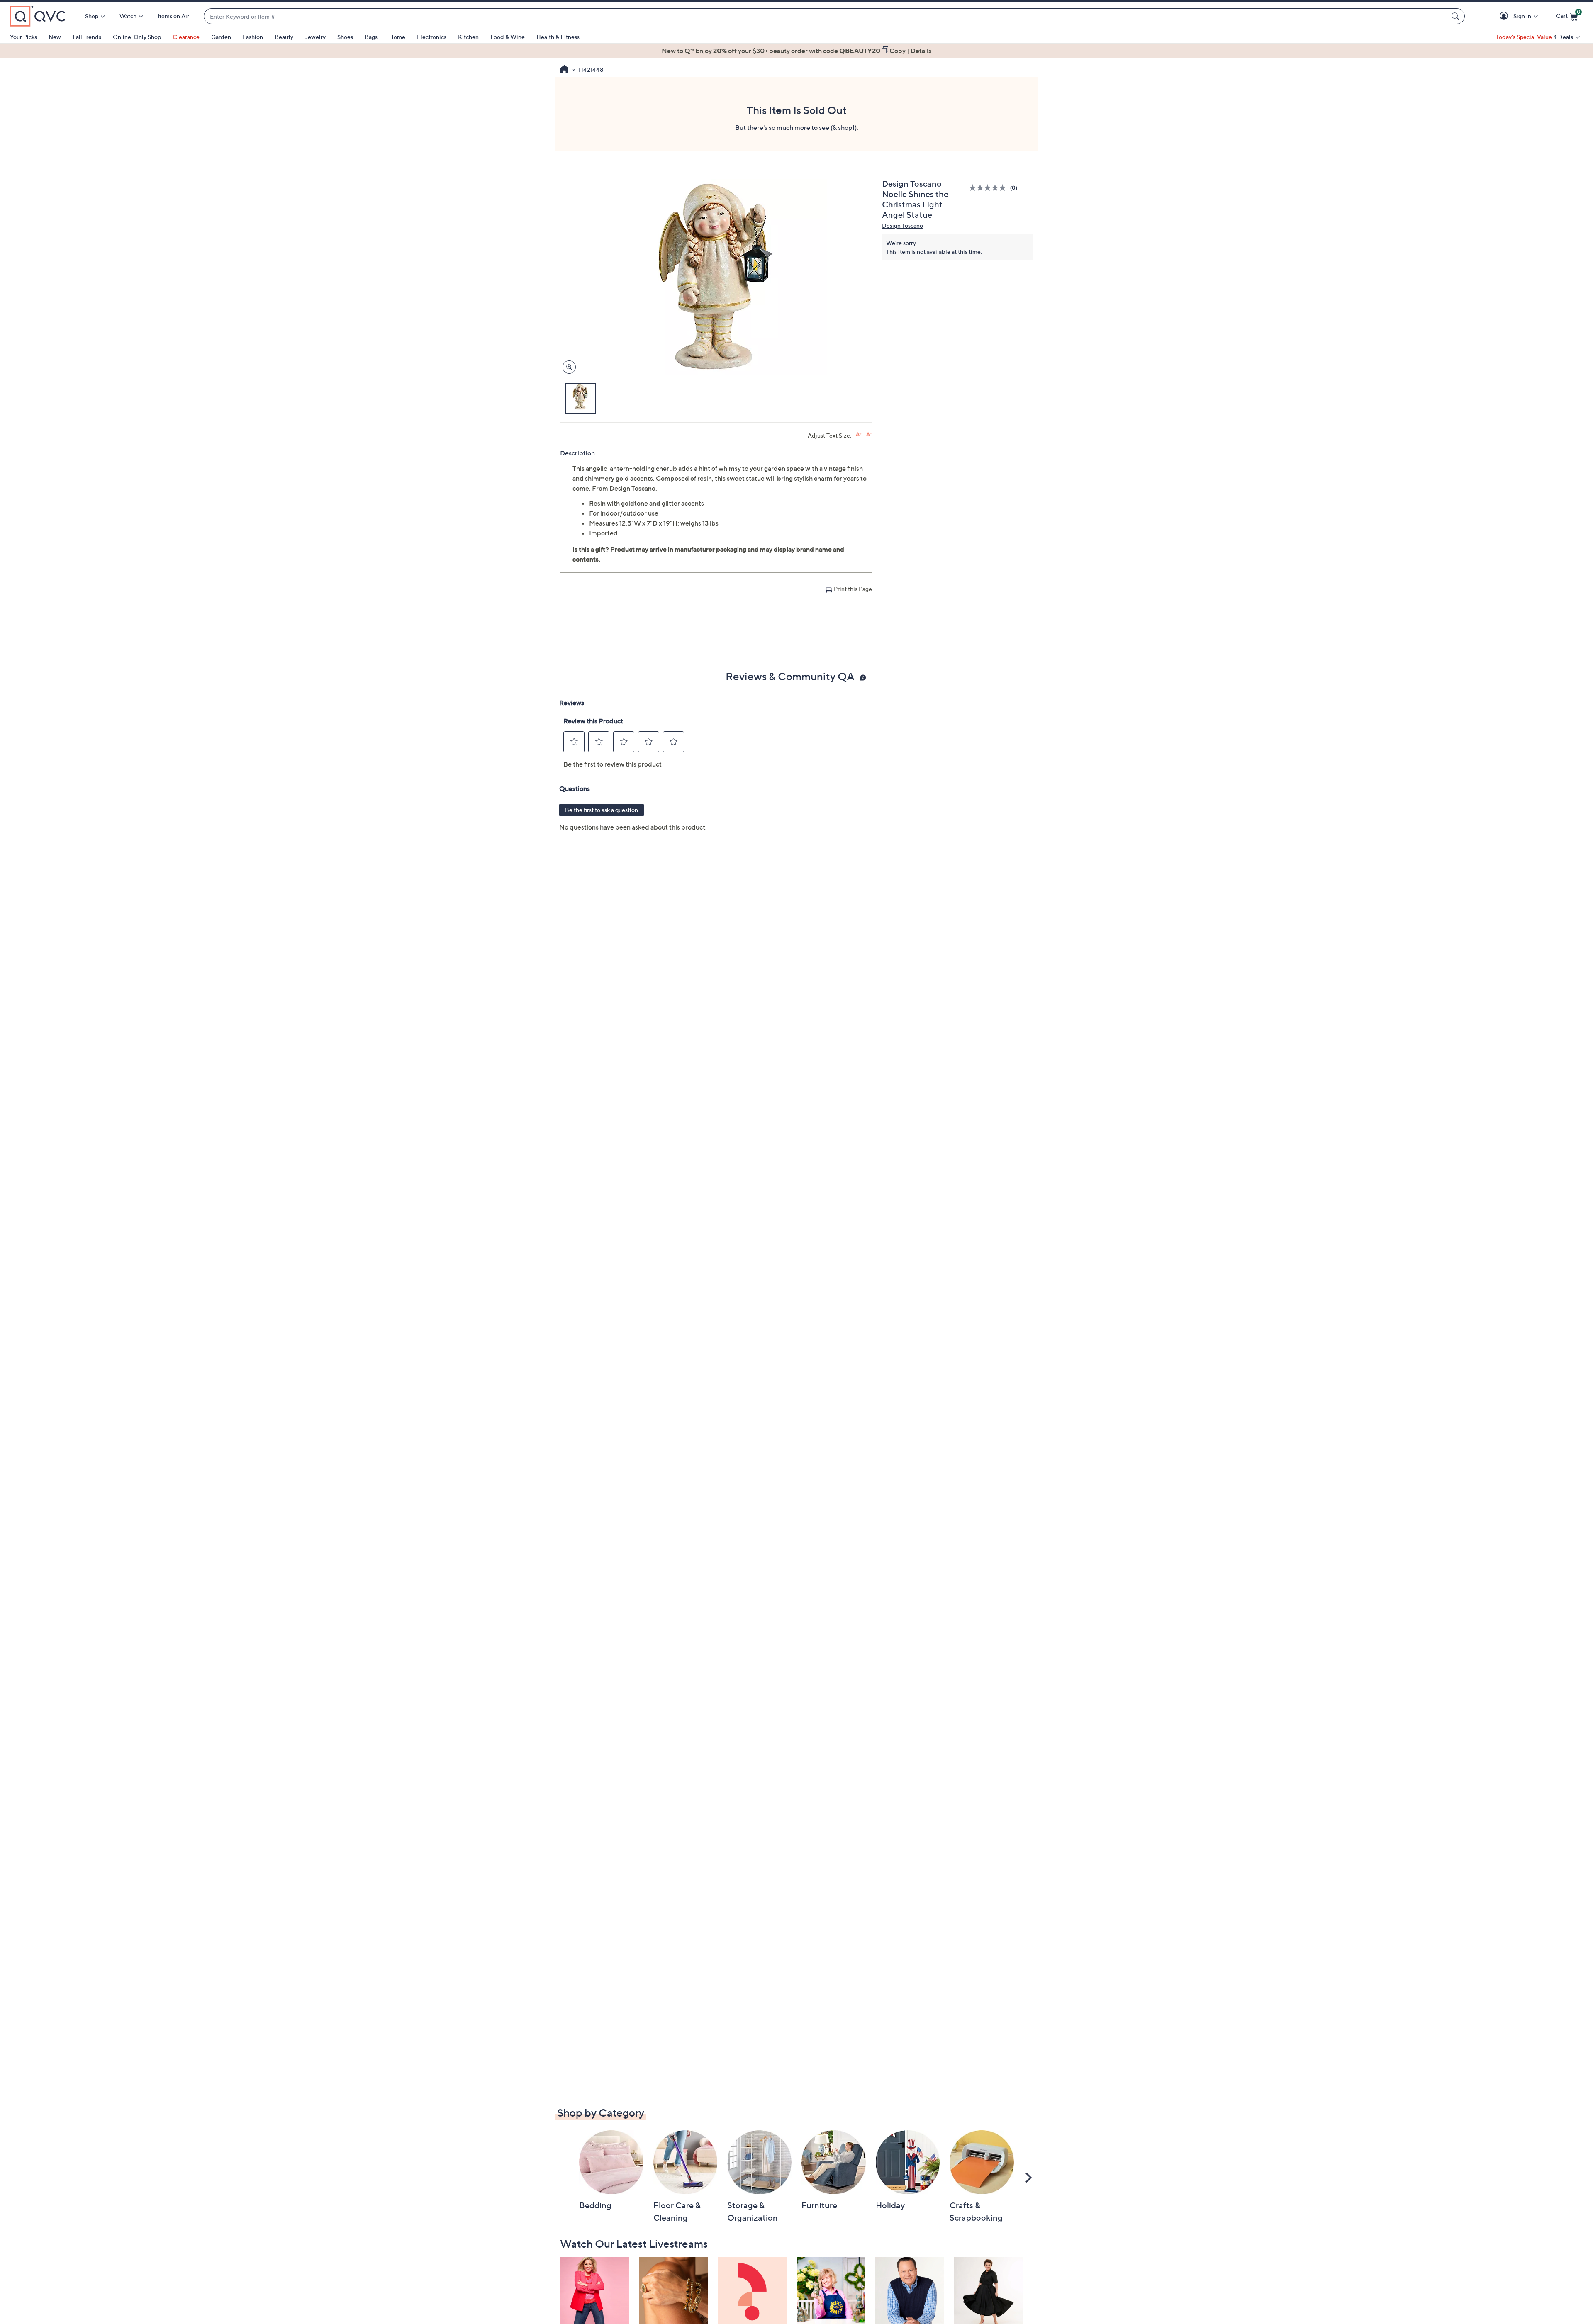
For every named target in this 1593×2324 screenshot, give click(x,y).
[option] (796, 51)
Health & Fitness (558, 37)
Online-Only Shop (137, 37)
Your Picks (23, 37)
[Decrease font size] (869, 434)
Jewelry (315, 37)
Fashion (253, 37)
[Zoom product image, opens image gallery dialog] (567, 367)
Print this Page (853, 589)
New (55, 37)
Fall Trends (87, 37)
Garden (221, 37)
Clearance (186, 37)
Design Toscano (902, 225)
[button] (1505, 16)
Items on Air (173, 16)
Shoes (345, 37)
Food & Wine (508, 37)
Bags (371, 37)
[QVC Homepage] (564, 70)
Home (397, 37)
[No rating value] (990, 188)
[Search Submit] (1457, 16)
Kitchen (468, 37)
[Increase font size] (859, 434)
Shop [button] (92, 16)
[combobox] (826, 16)
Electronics (432, 37)
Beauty (284, 37)
